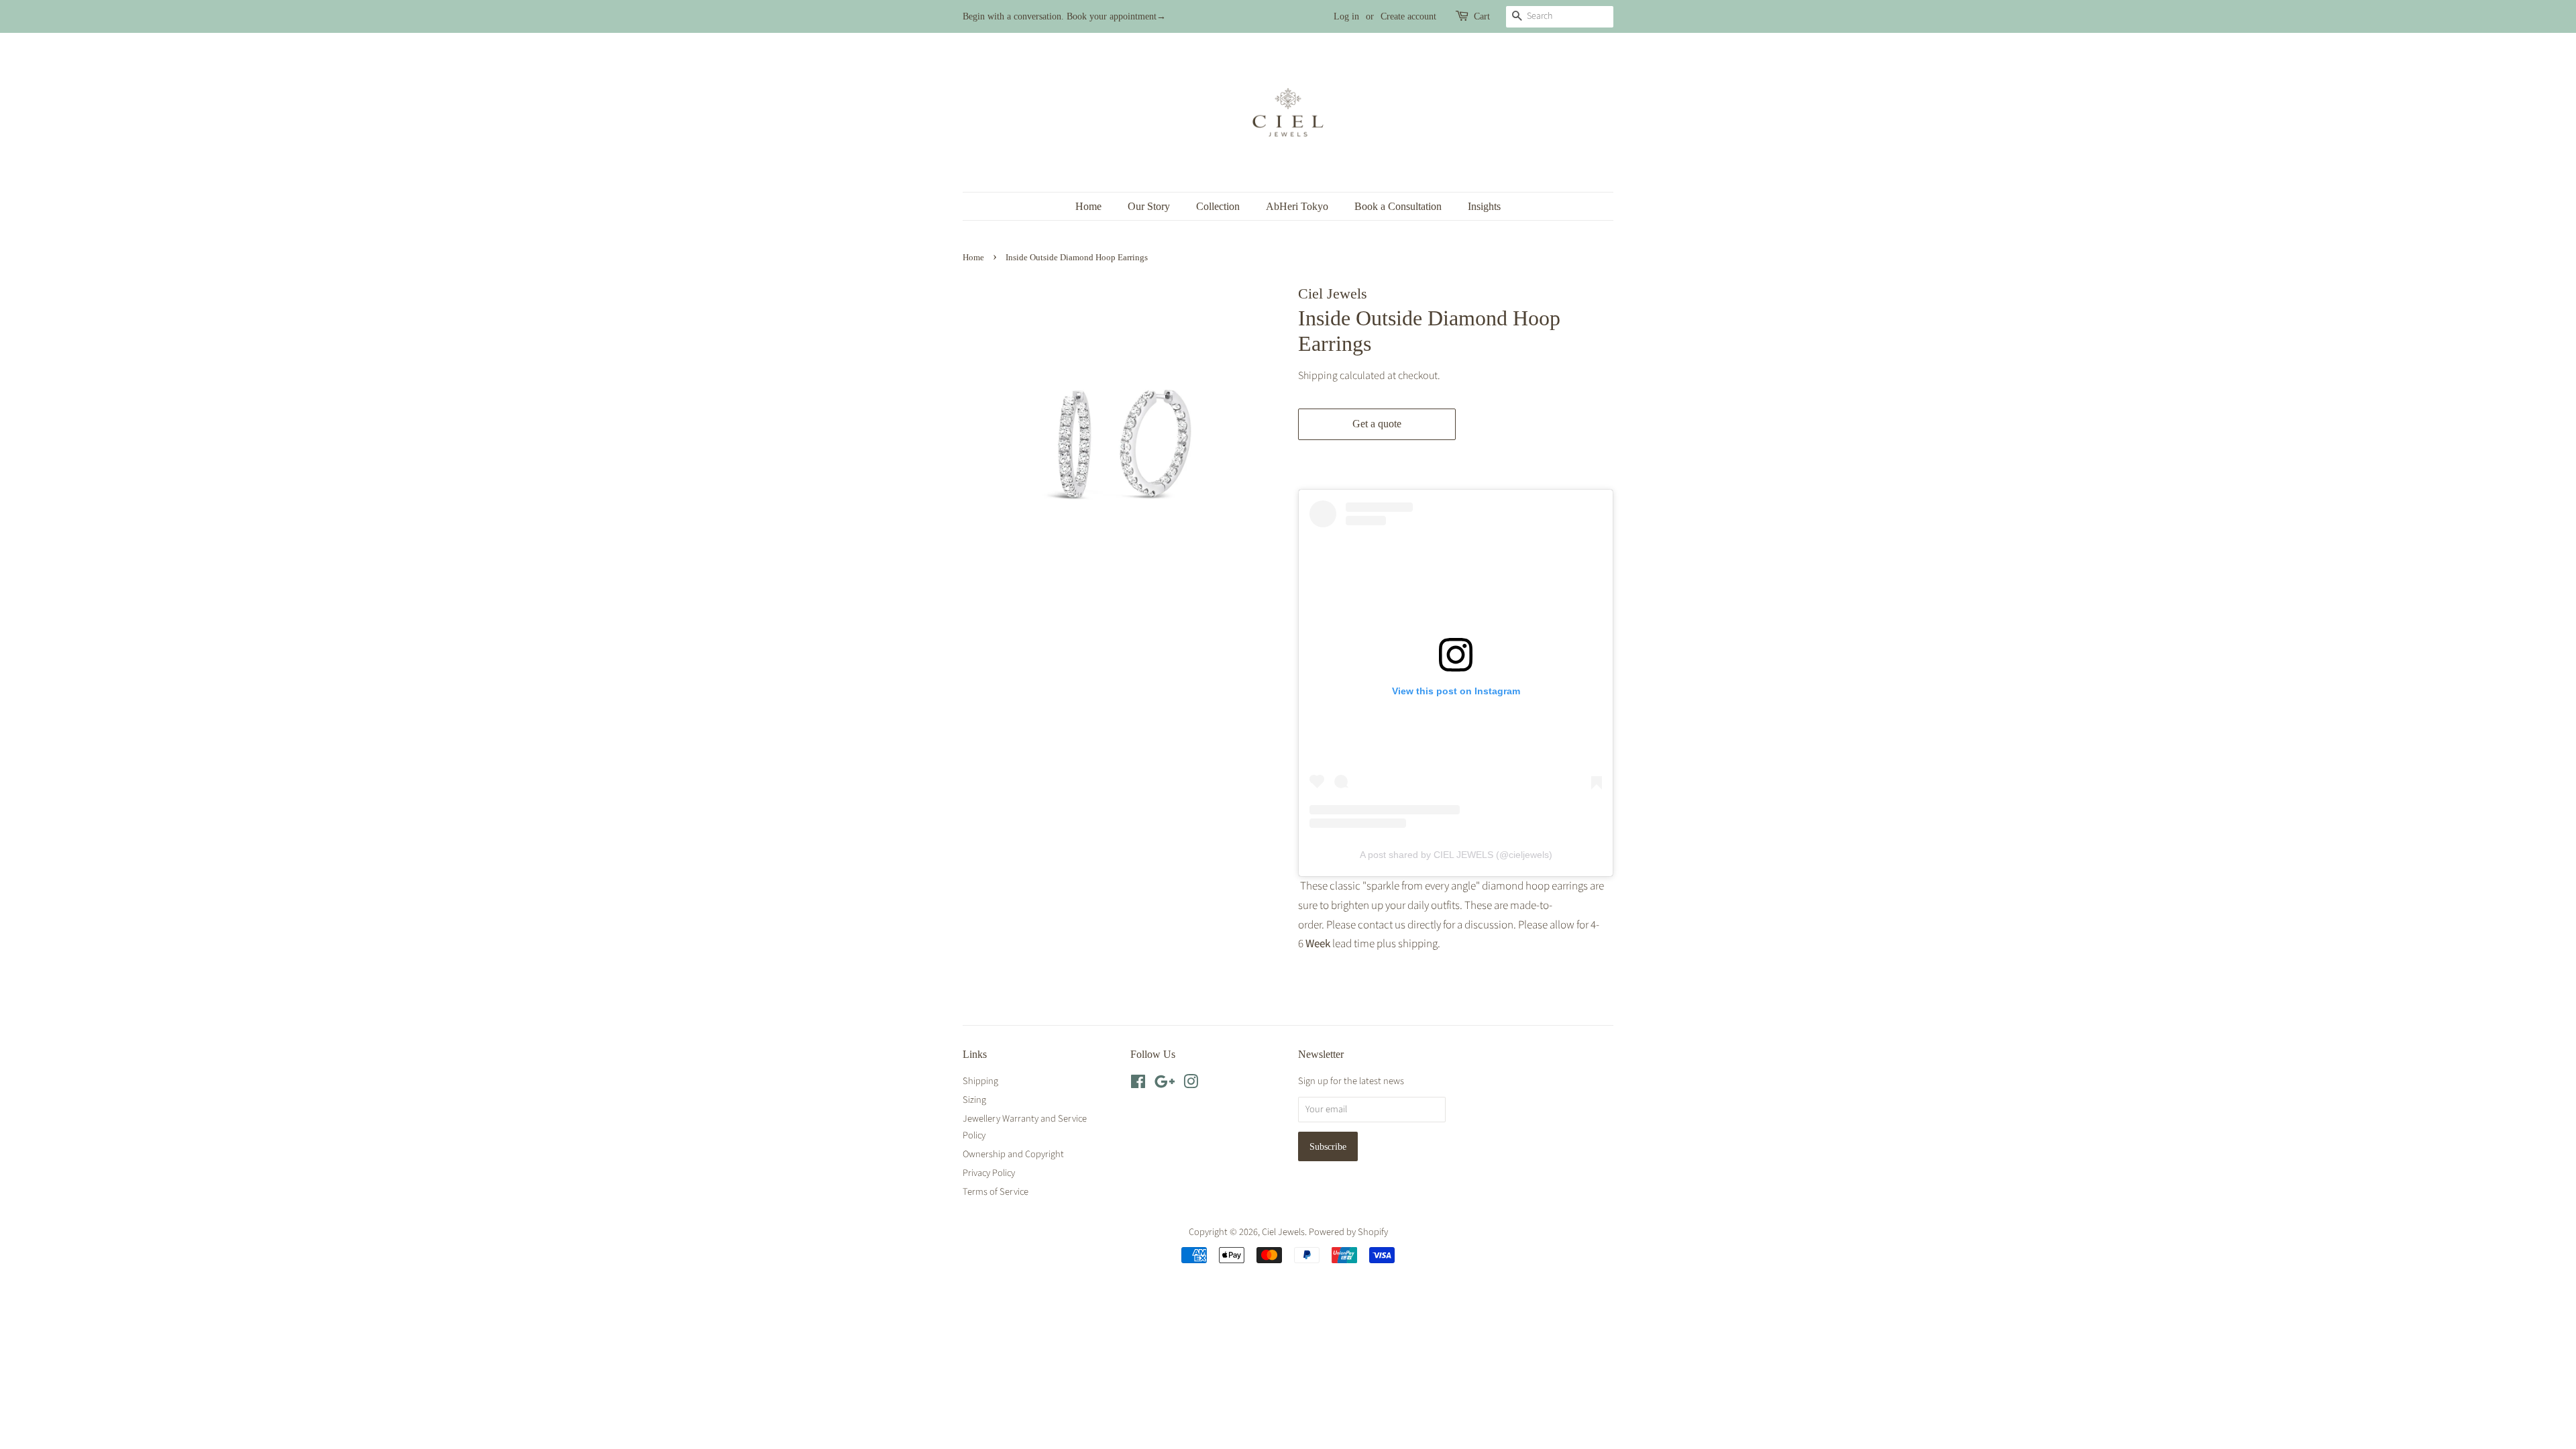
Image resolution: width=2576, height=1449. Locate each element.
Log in (1346, 16)
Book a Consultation (1398, 206)
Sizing (974, 1100)
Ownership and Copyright (1013, 1154)
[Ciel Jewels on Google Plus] (1165, 1084)
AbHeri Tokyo (1297, 206)
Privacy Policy (989, 1173)
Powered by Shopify (1348, 1232)
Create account (1408, 16)
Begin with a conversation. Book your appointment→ (1064, 16)
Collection (1218, 206)
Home (1088, 206)
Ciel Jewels (1283, 1232)
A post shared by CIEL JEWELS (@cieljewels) (1456, 855)
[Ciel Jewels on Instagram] (1191, 1084)
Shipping (1318, 376)
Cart (1482, 16)
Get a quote (1377, 424)
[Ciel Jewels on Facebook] (1138, 1084)
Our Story (1149, 206)
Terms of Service (996, 1192)
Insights (1484, 206)
